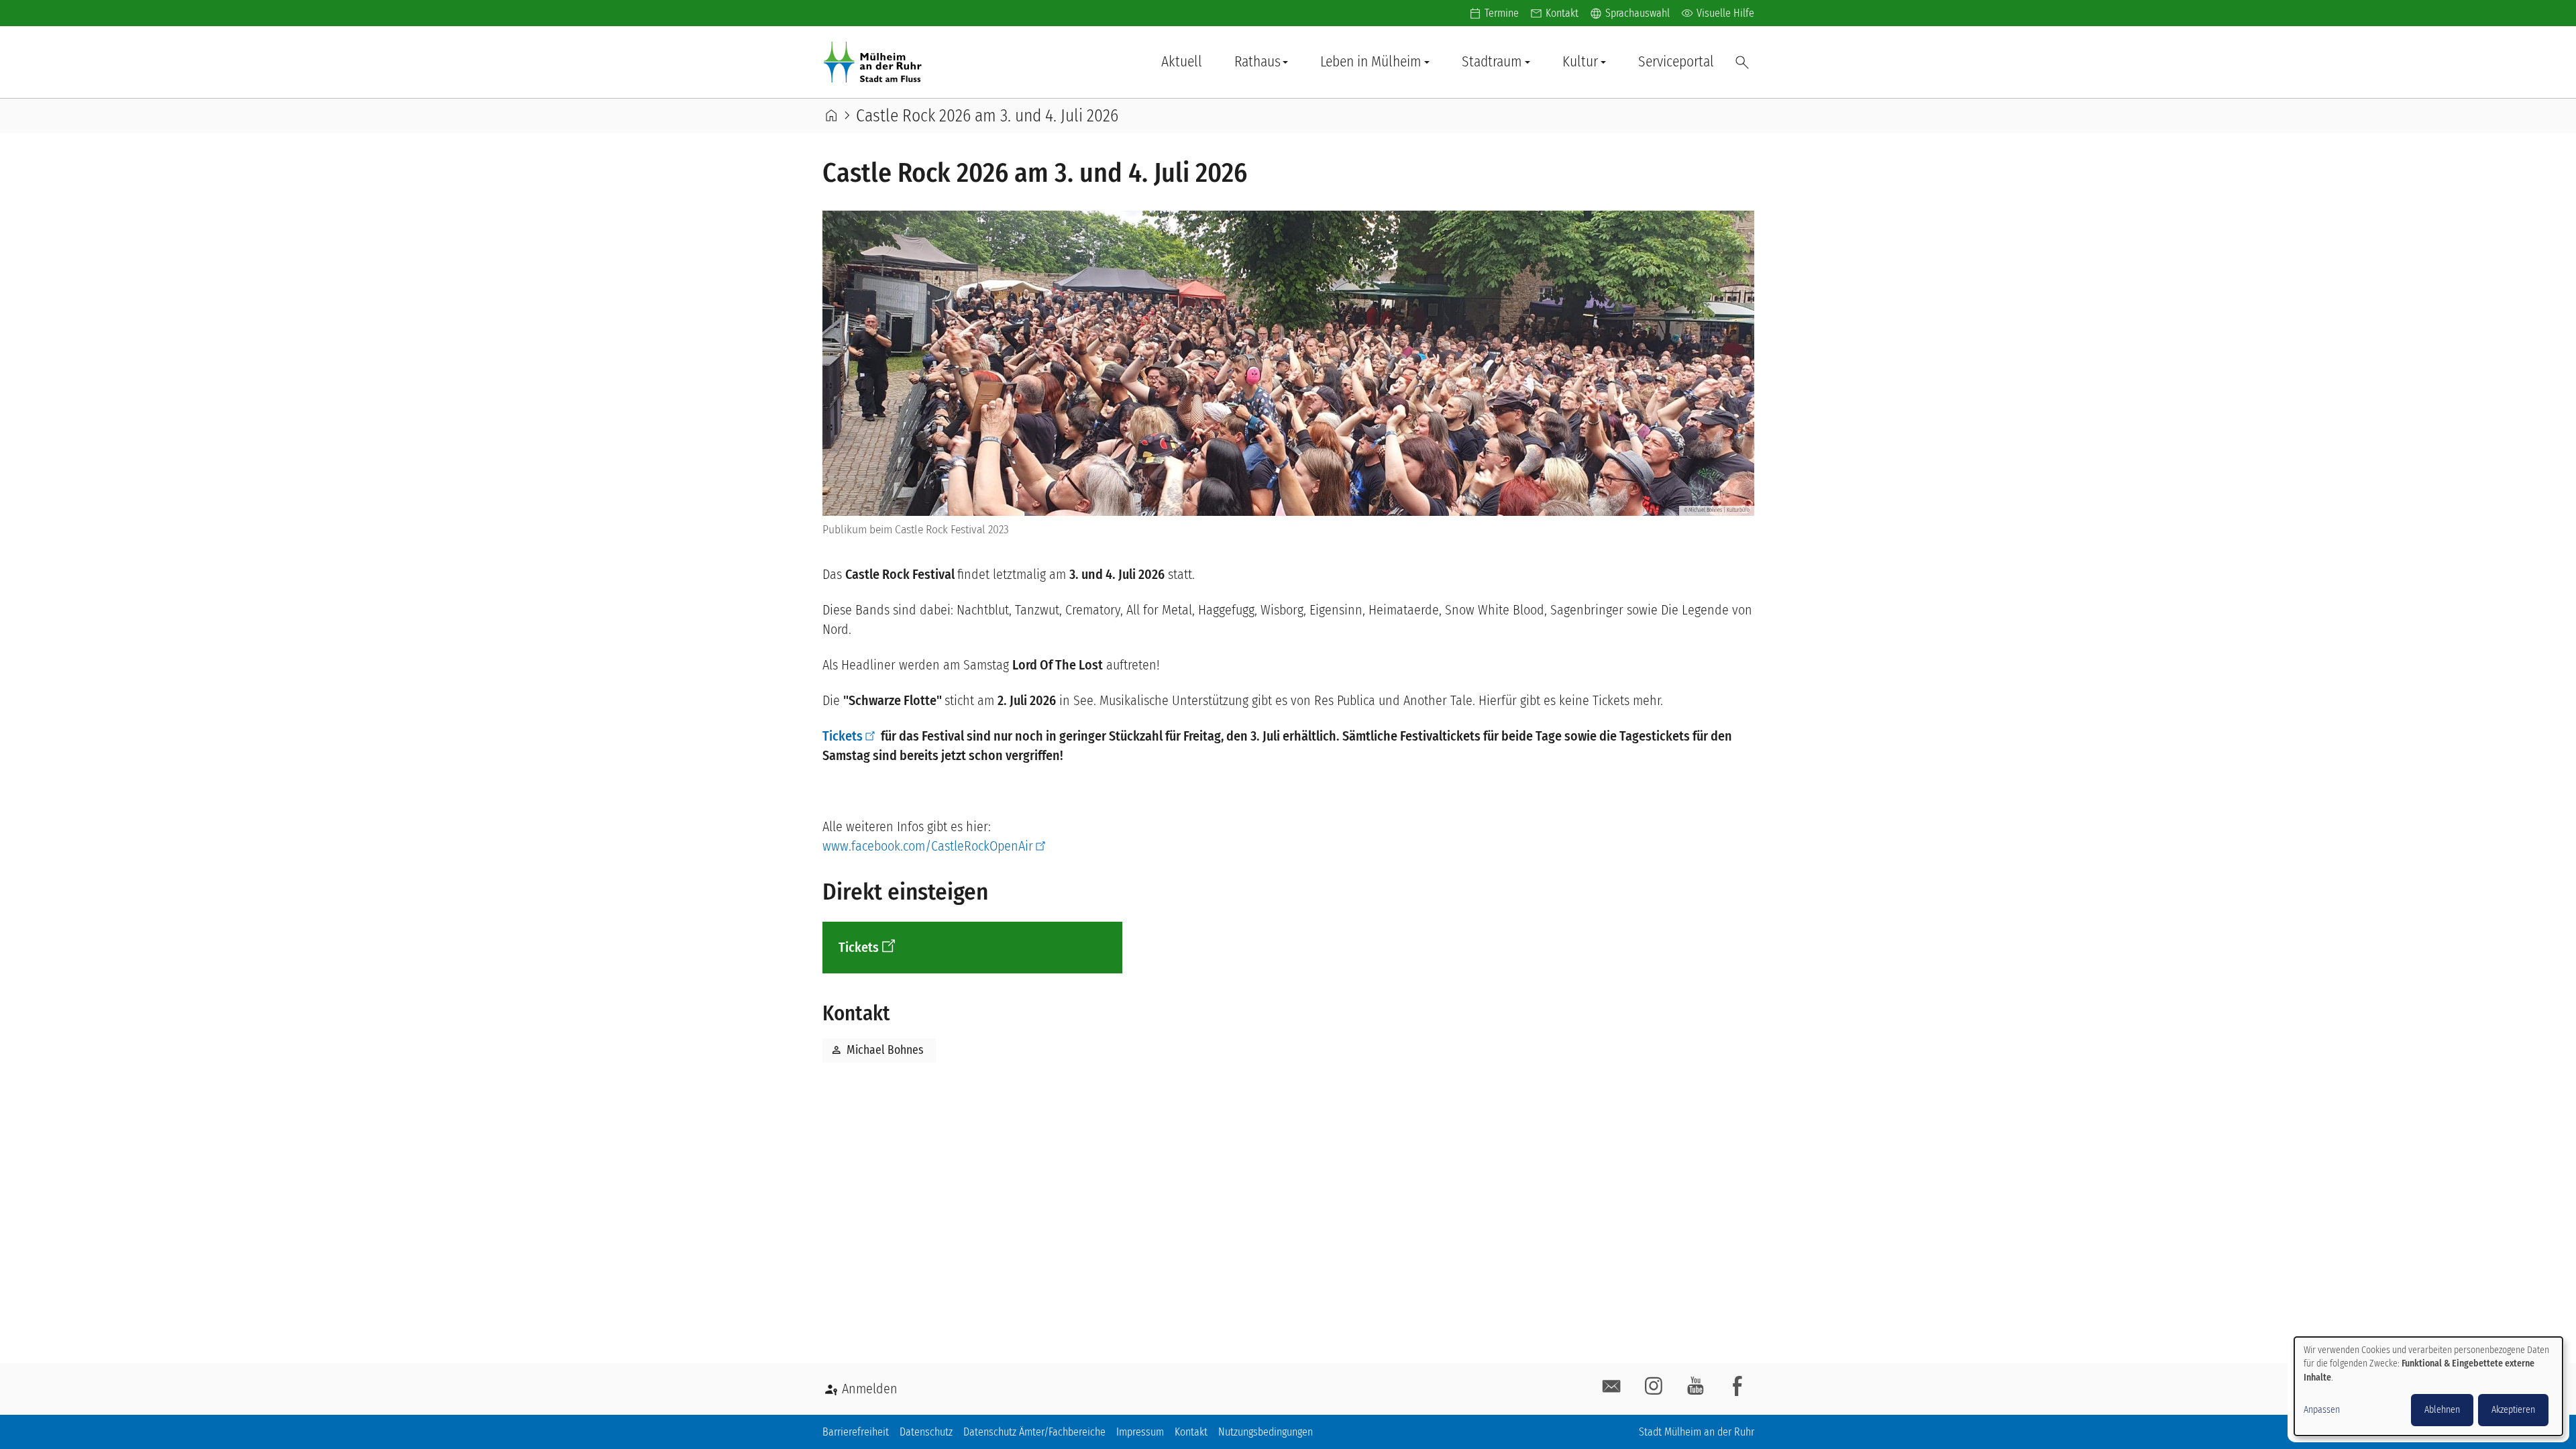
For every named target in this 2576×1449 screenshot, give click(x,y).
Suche (1742, 62)
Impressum (1140, 1432)
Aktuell (1182, 62)
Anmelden (870, 1389)
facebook (1737, 1387)
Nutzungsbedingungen (1266, 1432)
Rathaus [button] (1257, 62)
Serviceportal (1676, 62)
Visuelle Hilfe (1717, 13)
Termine (1502, 13)
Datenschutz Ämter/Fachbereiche (1034, 1432)
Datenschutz (926, 1432)
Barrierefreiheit (856, 1432)
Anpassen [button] (2322, 1410)
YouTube (1696, 1387)
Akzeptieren (2513, 1410)
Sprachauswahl (1629, 13)
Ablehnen (2442, 1410)
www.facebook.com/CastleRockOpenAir (928, 846)
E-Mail (1612, 1387)
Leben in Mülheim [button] (1371, 62)
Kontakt (1562, 13)
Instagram (1654, 1387)
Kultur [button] (1580, 62)
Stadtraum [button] (1492, 62)
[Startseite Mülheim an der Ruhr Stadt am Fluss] (875, 62)
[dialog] (2428, 1386)
